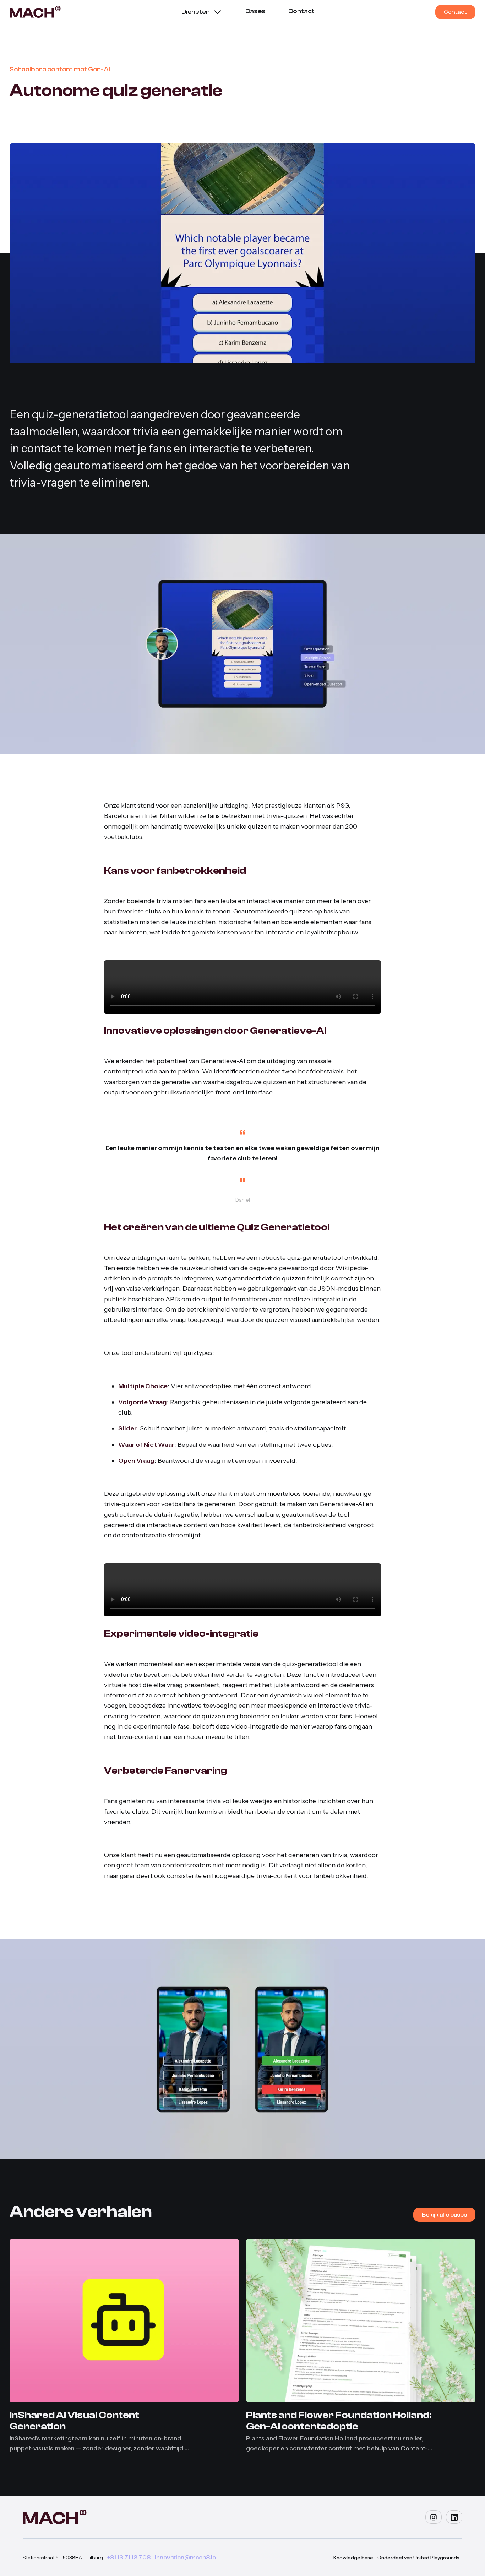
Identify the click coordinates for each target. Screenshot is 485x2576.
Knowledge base (353, 2558)
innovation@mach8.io (185, 2558)
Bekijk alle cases (444, 2215)
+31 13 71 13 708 (129, 2558)
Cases (255, 11)
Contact (301, 11)
